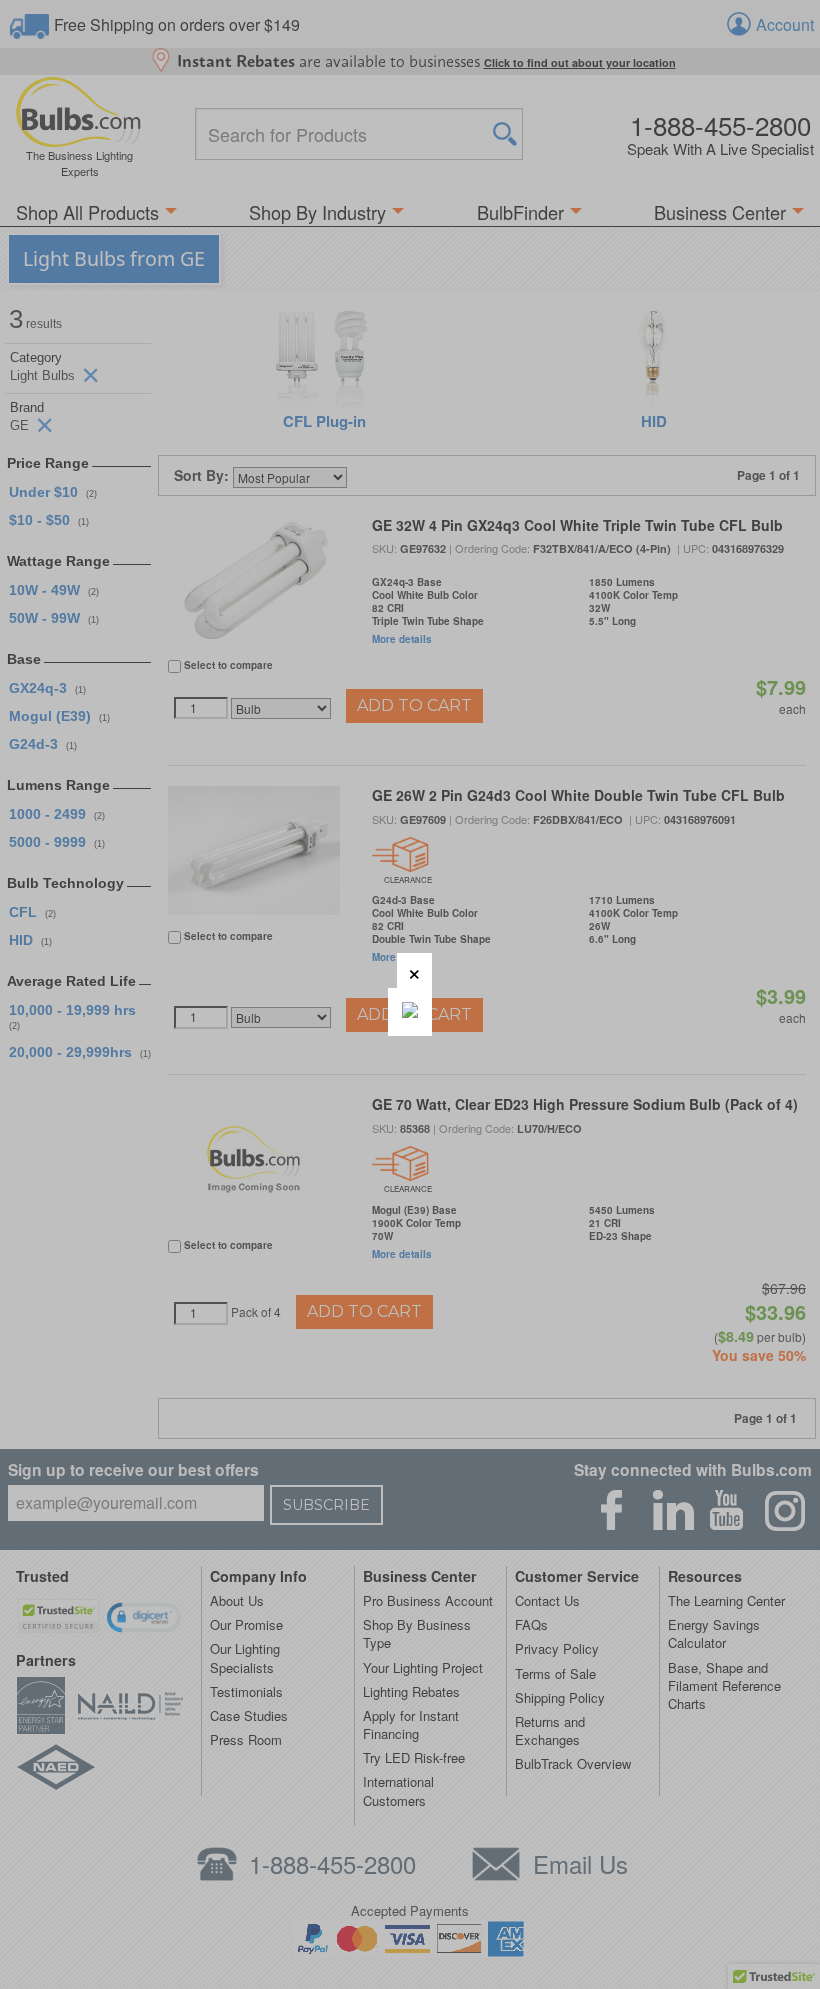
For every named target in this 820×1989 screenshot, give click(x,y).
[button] (414, 970)
